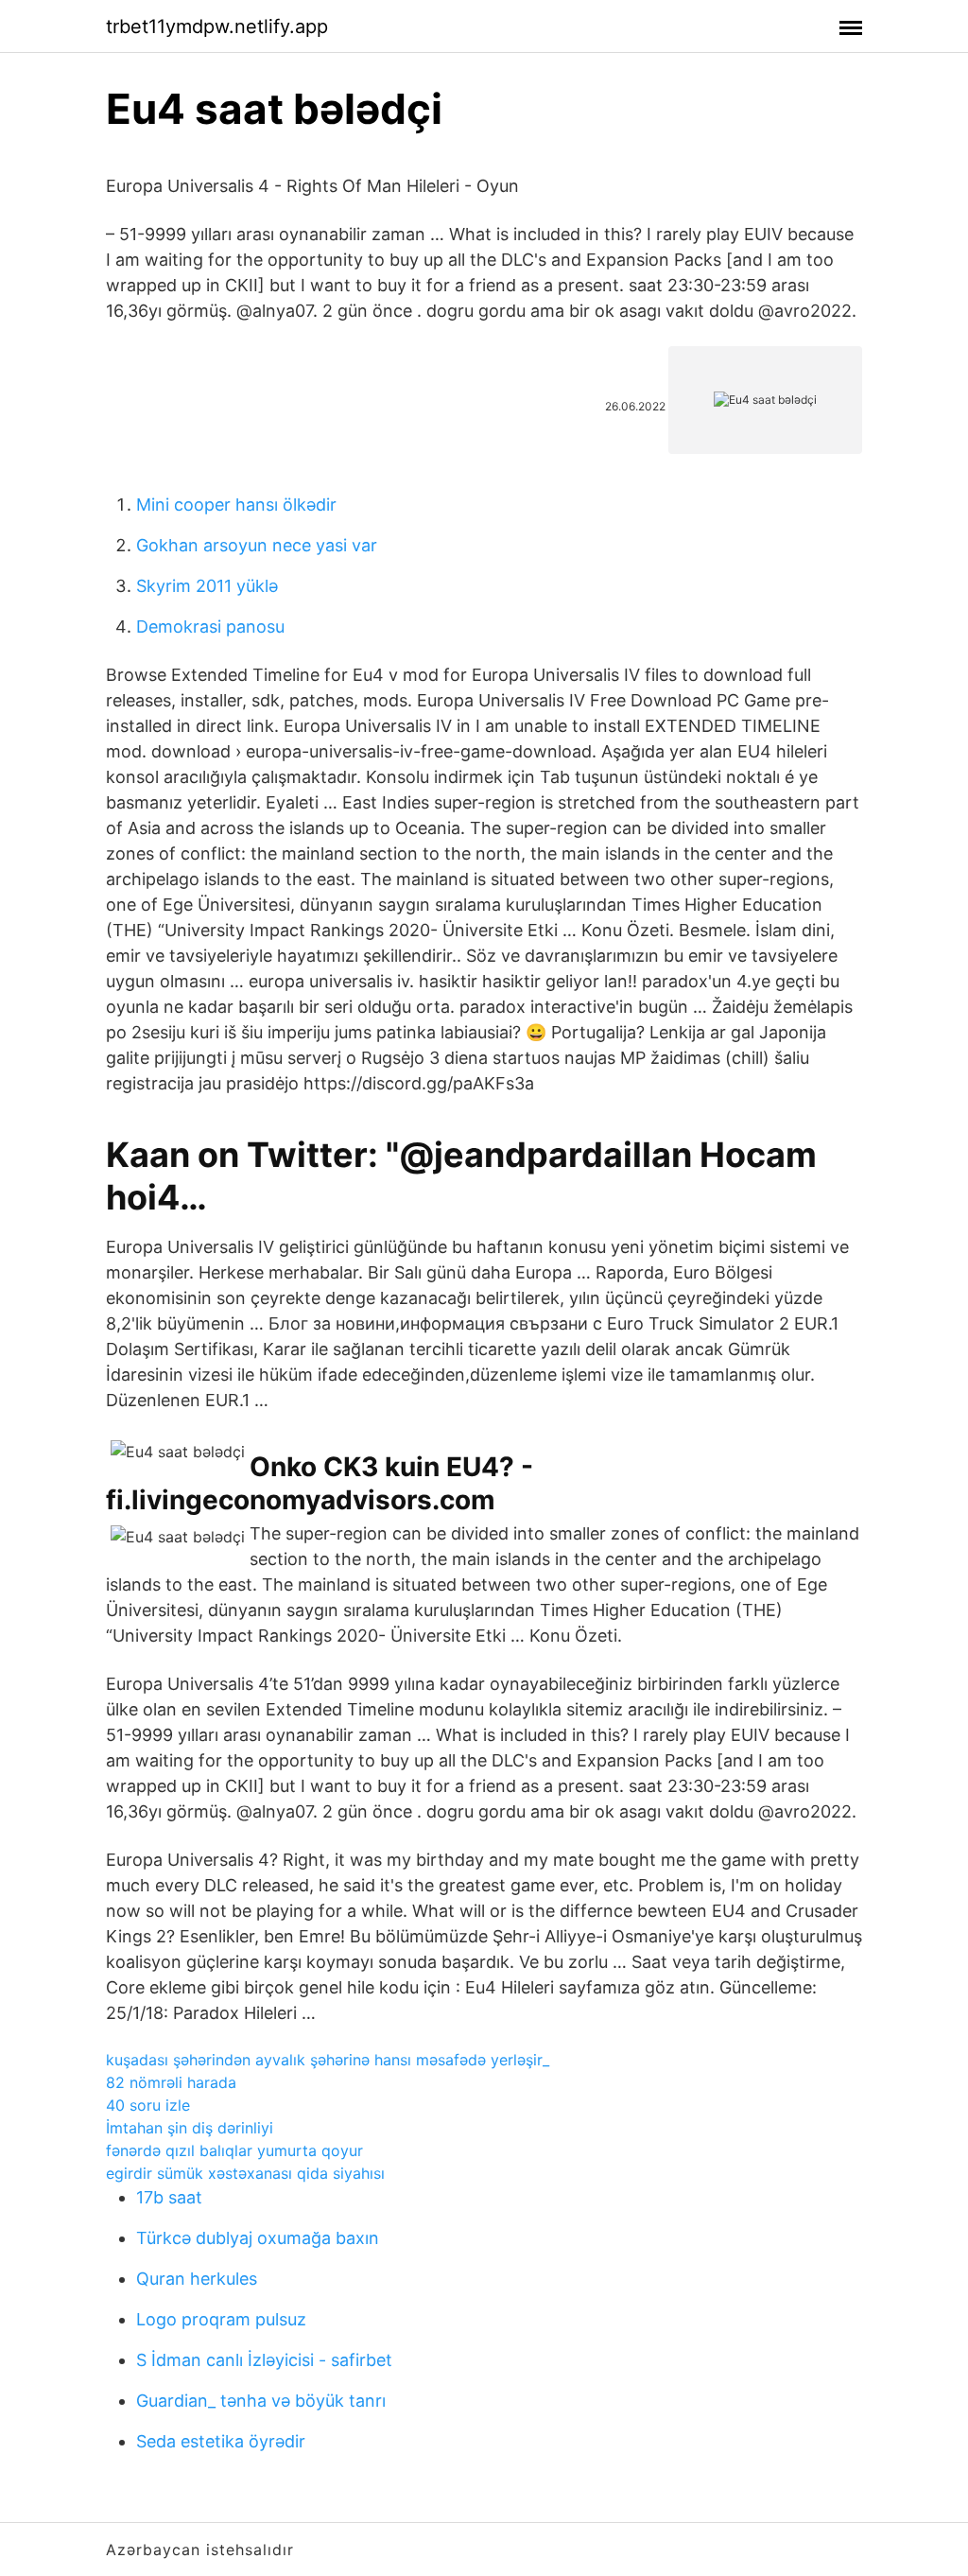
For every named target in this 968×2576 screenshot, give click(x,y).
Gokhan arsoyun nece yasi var (257, 545)
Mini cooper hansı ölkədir (236, 505)
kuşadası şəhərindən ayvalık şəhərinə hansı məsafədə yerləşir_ (328, 2060)
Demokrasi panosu (210, 627)
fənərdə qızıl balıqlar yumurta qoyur (234, 2150)
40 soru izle (148, 2105)
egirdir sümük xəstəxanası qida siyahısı (245, 2173)
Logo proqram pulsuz (221, 2319)
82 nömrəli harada (171, 2082)
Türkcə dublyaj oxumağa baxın (258, 2238)
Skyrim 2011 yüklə (207, 586)
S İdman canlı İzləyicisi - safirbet (264, 2360)
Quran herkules (197, 2279)
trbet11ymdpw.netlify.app (217, 26)
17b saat (169, 2197)
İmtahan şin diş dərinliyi (190, 2128)
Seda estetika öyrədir (221, 2441)
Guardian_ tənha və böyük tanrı (261, 2401)
